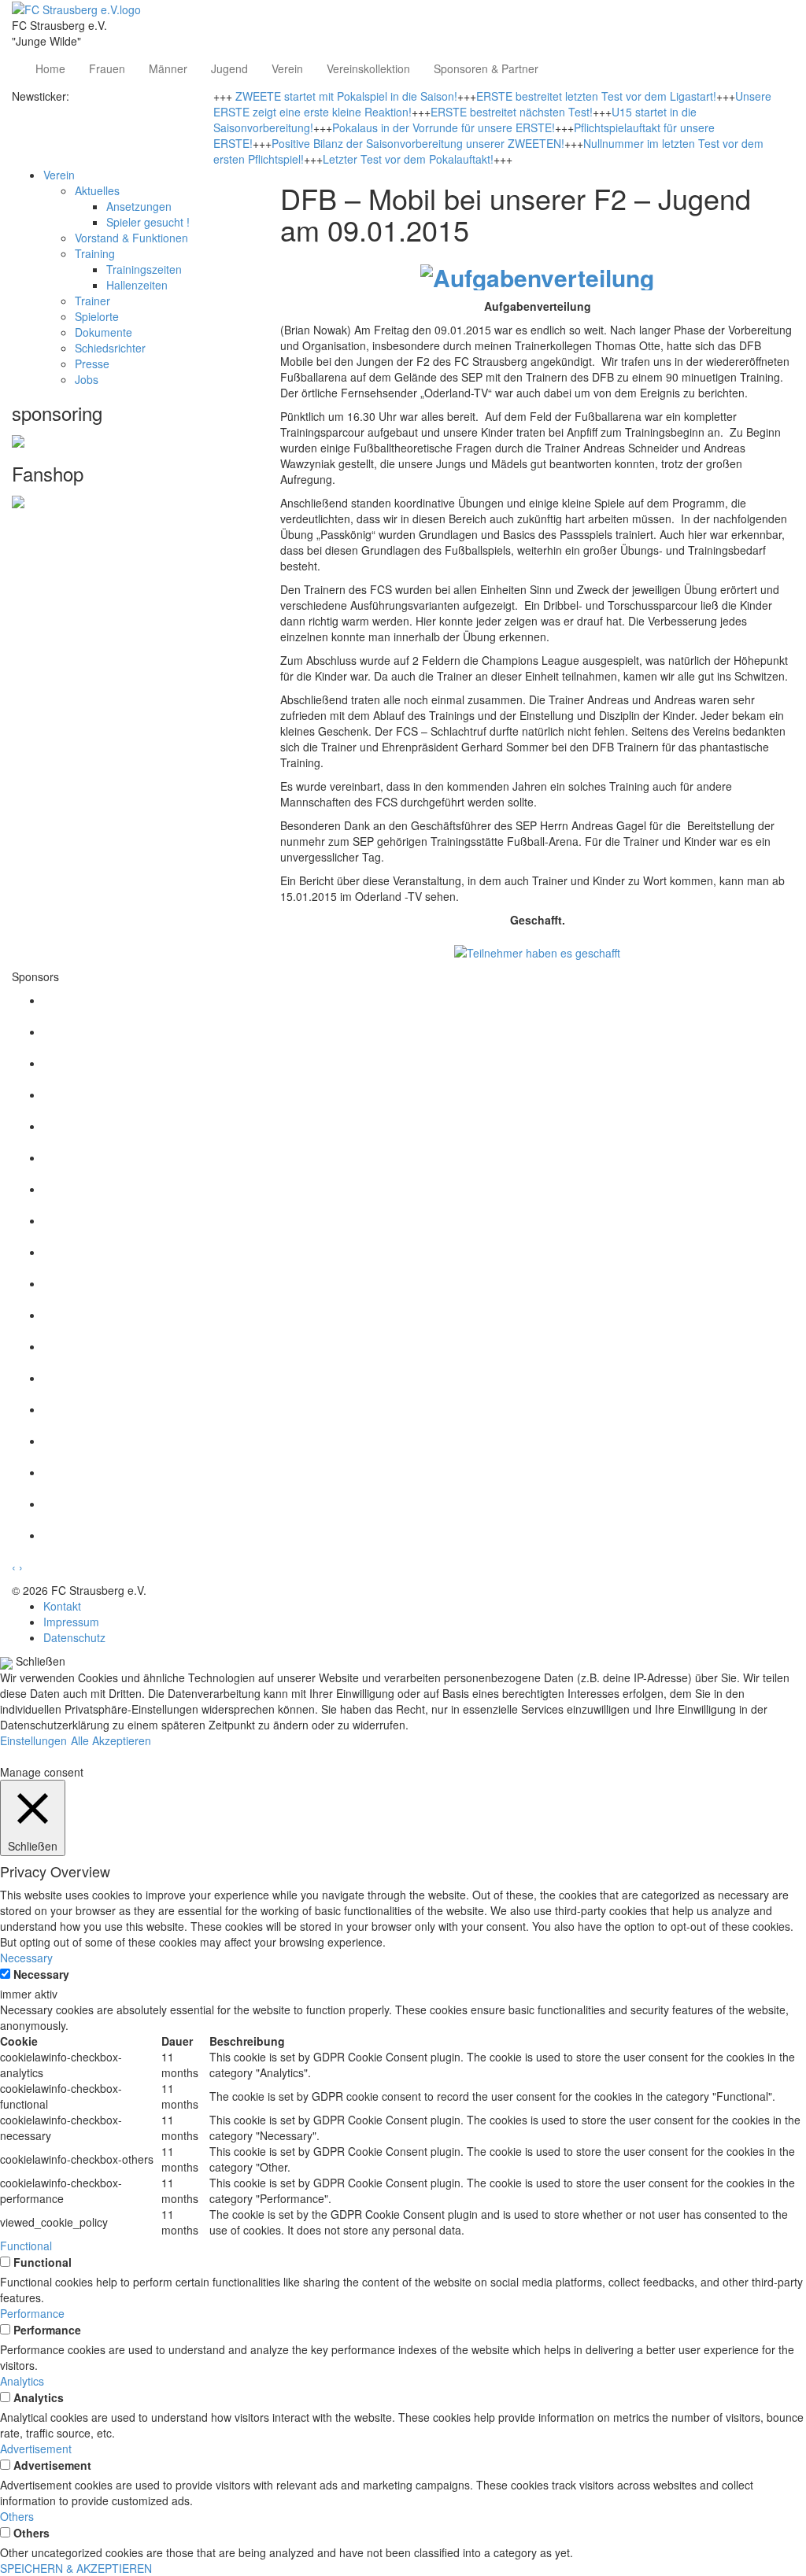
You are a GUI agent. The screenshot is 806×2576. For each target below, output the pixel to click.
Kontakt (62, 1606)
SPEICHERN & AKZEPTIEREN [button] (76, 2568)
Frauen (107, 68)
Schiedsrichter (110, 348)
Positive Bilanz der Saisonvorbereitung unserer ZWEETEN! (418, 143)
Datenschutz (74, 1637)
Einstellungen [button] (33, 1740)
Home (50, 68)
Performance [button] (32, 2313)
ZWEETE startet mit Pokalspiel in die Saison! (346, 96)
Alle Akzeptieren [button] (111, 1740)
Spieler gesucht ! (148, 222)
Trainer (92, 301)
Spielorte (97, 316)
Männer (168, 68)
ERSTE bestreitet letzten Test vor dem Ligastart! (596, 96)
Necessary (41, 1974)
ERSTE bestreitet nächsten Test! (512, 112)
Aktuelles (97, 190)
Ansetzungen (139, 206)
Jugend (229, 68)
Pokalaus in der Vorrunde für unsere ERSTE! (444, 127)
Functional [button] (26, 2246)
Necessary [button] (26, 1958)
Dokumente (104, 332)
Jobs (87, 379)
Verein (287, 68)
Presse (92, 364)
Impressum (71, 1622)
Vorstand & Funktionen (131, 238)
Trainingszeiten (144, 269)
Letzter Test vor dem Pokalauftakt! (408, 159)
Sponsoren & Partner (486, 68)
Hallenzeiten (137, 285)
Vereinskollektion (368, 68)
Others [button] (17, 2516)
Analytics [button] (22, 2381)
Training (95, 253)
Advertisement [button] (36, 2449)
